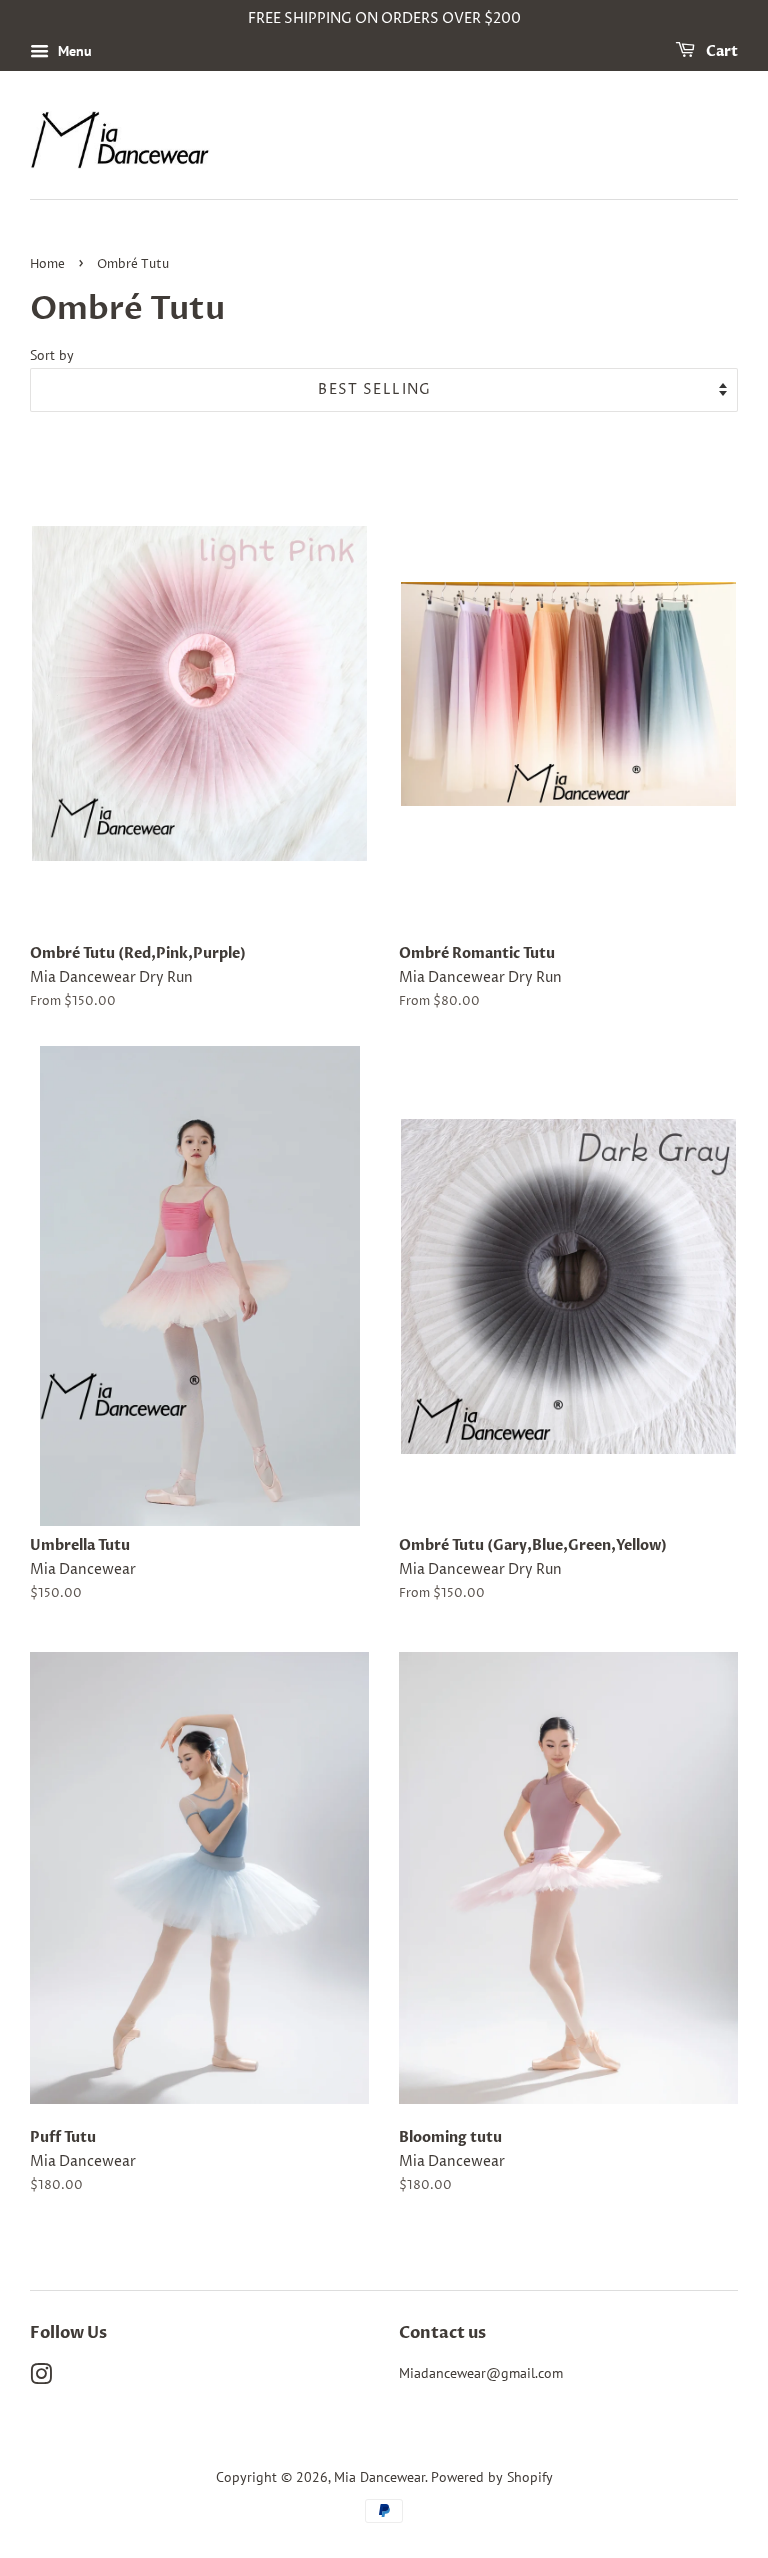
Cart (720, 51)
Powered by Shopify (492, 2477)
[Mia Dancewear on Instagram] (41, 2378)
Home (47, 264)
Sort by (52, 354)
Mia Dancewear (379, 2477)
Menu (73, 51)
